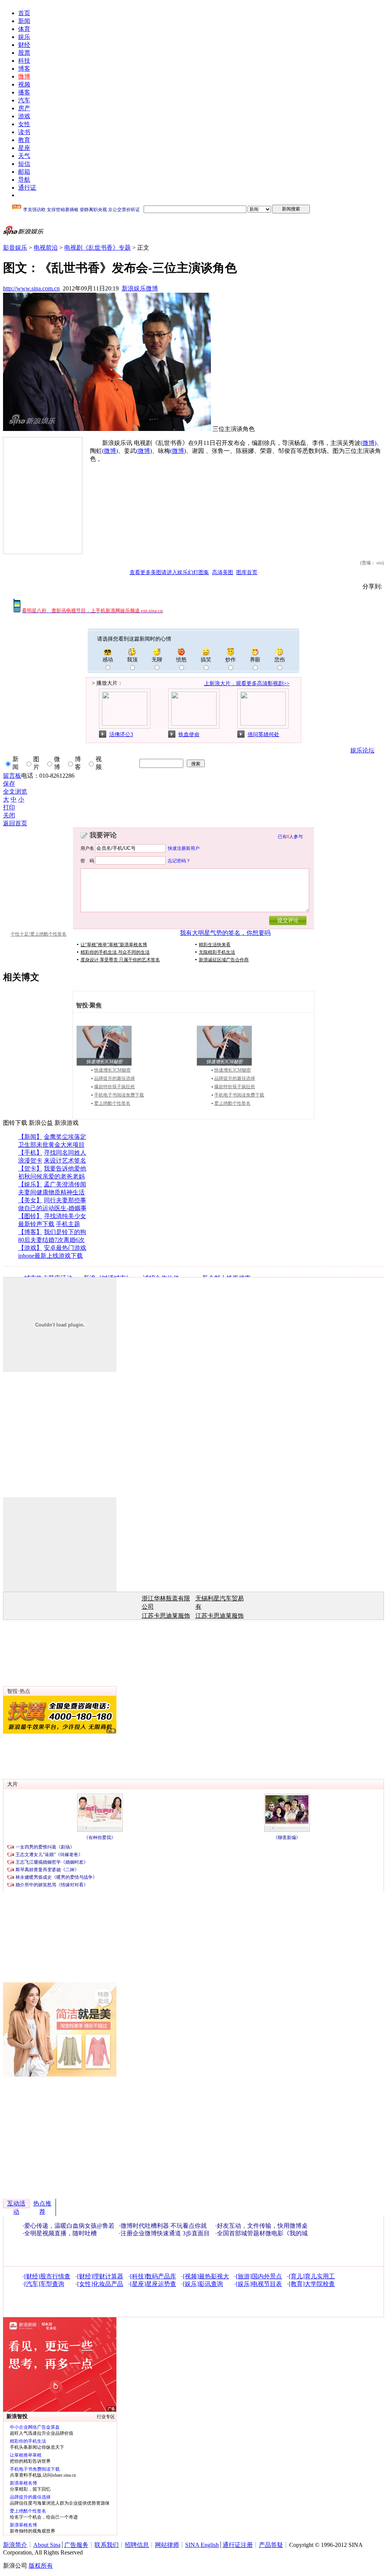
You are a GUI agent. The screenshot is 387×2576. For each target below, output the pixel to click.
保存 (9, 784)
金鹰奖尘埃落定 (65, 1137)
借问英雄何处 (263, 734)
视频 (24, 84)
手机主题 (68, 1224)
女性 (24, 124)
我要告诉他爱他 (65, 1168)
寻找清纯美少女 (65, 1216)
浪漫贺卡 (30, 1161)
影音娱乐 (15, 248)
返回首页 (15, 823)
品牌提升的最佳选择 (115, 1078)
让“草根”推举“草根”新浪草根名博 (114, 945)
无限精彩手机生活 (217, 952)
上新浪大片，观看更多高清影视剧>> (247, 683)
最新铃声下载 (36, 1224)
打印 (9, 807)
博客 (24, 69)
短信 (24, 164)
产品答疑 (271, 2545)
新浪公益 (41, 1123)
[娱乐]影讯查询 (203, 2284)
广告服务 (76, 2545)
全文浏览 (15, 791)
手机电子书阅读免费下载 (119, 1095)
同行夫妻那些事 (65, 1200)
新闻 (24, 21)
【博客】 (30, 1232)
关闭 (9, 815)
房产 (24, 108)
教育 (24, 140)
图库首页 (247, 572)
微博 (24, 76)
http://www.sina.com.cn (31, 288)
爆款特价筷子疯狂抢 (115, 1087)
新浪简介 (15, 2545)
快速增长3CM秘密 (112, 1070)
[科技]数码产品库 (153, 2276)
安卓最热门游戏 (65, 1248)
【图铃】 (30, 1216)
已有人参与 (290, 837)
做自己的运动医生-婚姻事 (52, 1208)
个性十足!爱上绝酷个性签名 (39, 934)
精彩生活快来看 (215, 945)
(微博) (368, 443)
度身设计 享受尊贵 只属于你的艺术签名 (120, 960)
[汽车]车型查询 (44, 2284)
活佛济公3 (121, 734)
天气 (24, 156)
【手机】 (30, 1153)
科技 (24, 61)
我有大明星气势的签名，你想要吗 (225, 933)
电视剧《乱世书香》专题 (98, 248)
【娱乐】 (30, 1184)
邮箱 (24, 172)
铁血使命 (189, 734)
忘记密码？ (179, 860)
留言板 (12, 776)
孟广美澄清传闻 (65, 1184)
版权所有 (41, 2566)
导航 (24, 180)
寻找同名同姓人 (65, 1153)
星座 (24, 148)
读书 (24, 132)
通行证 (27, 188)
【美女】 (30, 1200)
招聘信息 (137, 2545)
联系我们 (107, 2545)
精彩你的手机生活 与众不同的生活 (115, 952)
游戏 (24, 116)
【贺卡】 (30, 1168)
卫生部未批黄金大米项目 (51, 1145)
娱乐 (24, 37)
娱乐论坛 (362, 750)
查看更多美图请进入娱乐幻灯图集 (169, 572)
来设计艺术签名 (65, 1161)
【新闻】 (30, 1137)
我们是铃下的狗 (65, 1232)
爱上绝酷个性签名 (112, 1103)
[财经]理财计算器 (100, 2276)
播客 (24, 92)
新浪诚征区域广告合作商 (224, 960)
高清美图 (223, 572)
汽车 (24, 100)
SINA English (202, 2545)
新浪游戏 (67, 1123)
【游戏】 (30, 1248)
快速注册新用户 (184, 848)
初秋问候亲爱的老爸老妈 (51, 1176)
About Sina (47, 2545)
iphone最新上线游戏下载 (50, 1256)
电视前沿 (46, 248)
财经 (24, 45)
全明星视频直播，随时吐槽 (60, 2233)
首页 (24, 13)
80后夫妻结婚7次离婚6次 (51, 1240)
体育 (24, 29)
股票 (24, 53)
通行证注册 (238, 2545)
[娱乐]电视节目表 (259, 2284)
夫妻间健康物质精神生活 (51, 1192)
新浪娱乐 (134, 288)
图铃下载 (15, 1123)
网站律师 (167, 2545)
